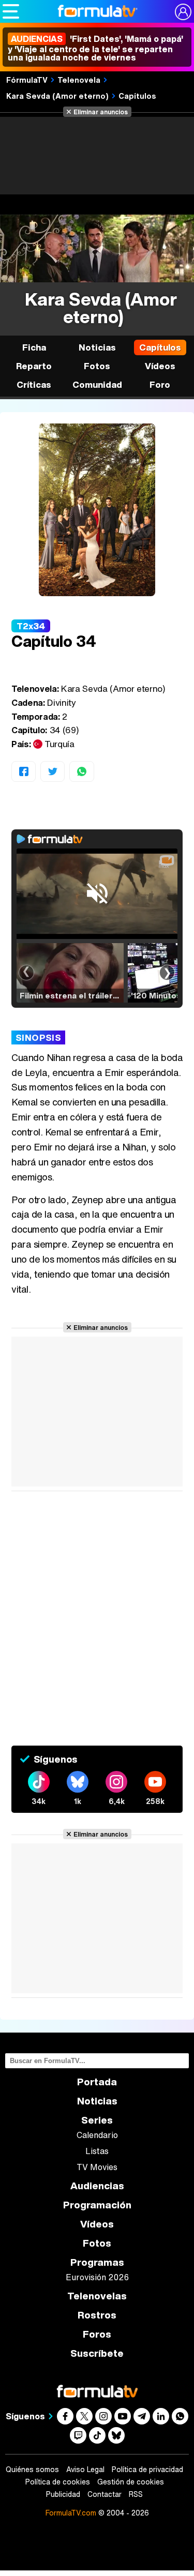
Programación (97, 2205)
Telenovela (79, 80)
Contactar (105, 2494)
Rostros (97, 2315)
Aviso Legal (85, 2469)
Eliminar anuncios (101, 112)
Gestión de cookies (131, 2482)
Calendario (97, 2135)
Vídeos (160, 366)
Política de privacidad (147, 2469)
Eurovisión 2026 (97, 2277)
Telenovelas (97, 2296)
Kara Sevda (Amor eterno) (57, 96)
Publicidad (63, 2494)
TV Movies (97, 2167)
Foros (97, 2334)
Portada (97, 2082)
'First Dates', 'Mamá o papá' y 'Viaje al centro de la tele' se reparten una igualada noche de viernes (95, 48)
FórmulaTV (27, 80)
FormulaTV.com (71, 2513)
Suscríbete (97, 2353)
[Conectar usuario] (183, 12)
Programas (97, 2262)
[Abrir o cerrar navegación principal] (11, 11)
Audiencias (97, 2186)
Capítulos (137, 96)
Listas (97, 2151)
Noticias (97, 347)
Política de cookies (58, 2482)
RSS (136, 2494)
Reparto (34, 366)
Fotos (97, 366)
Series (97, 2120)
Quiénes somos (32, 2469)
